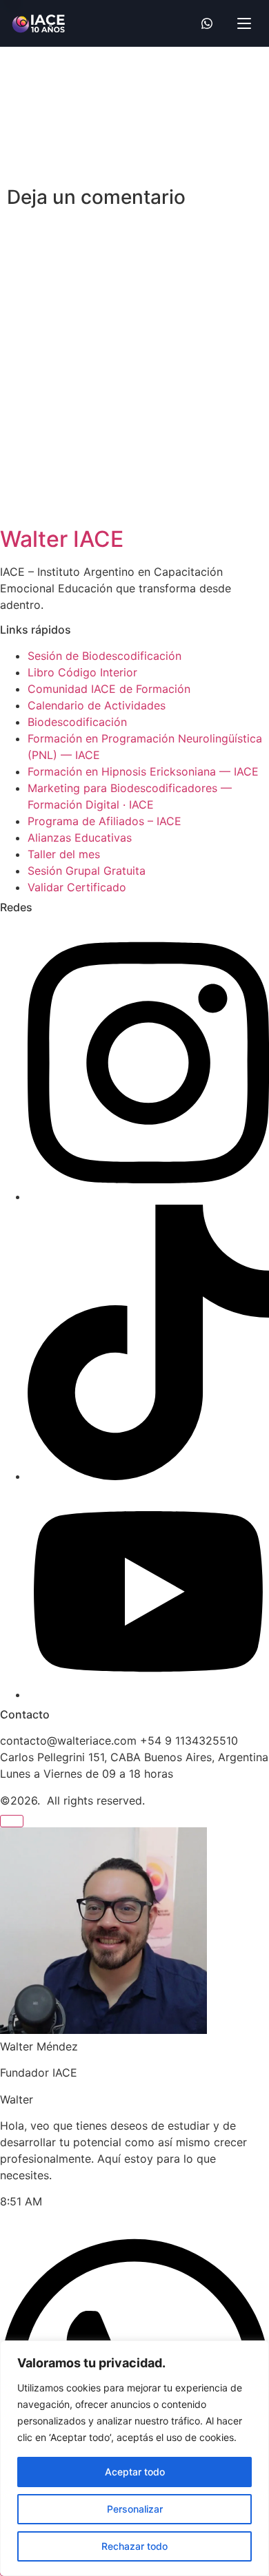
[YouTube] (148, 1694)
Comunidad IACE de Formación (109, 689)
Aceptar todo (135, 2472)
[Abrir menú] (244, 23)
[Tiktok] (148, 1476)
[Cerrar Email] (12, 1821)
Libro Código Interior (82, 672)
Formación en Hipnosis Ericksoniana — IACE (143, 771)
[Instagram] (148, 1196)
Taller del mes (64, 854)
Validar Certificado (77, 887)
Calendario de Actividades (97, 705)
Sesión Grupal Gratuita (87, 871)
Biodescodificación (77, 722)
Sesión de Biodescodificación (104, 656)
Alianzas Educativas (80, 838)
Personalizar (135, 2509)
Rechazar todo (134, 2546)
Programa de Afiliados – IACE (104, 821)
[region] (134, 2458)
